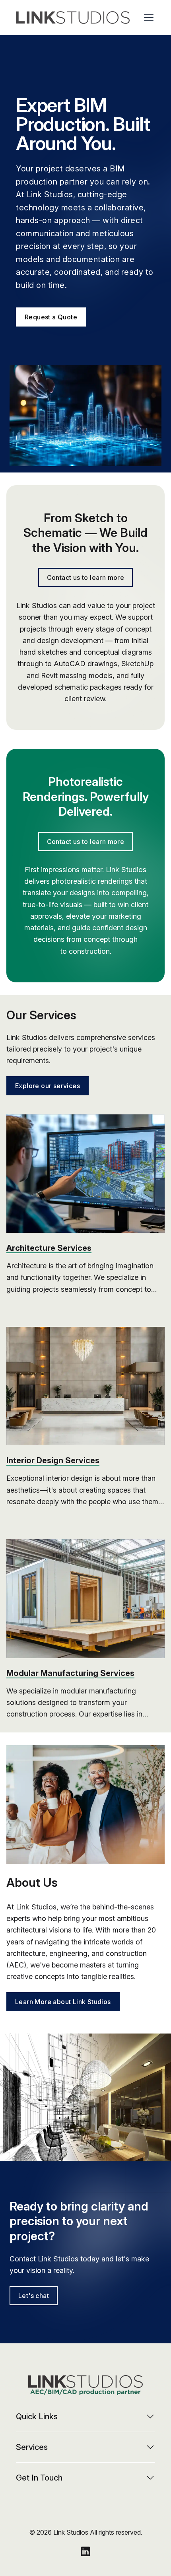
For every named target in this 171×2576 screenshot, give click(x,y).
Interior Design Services (53, 1460)
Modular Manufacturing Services (70, 1673)
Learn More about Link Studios (63, 2002)
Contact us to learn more (86, 577)
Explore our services (48, 1086)
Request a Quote (51, 317)
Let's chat (34, 2296)
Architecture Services (49, 1248)
